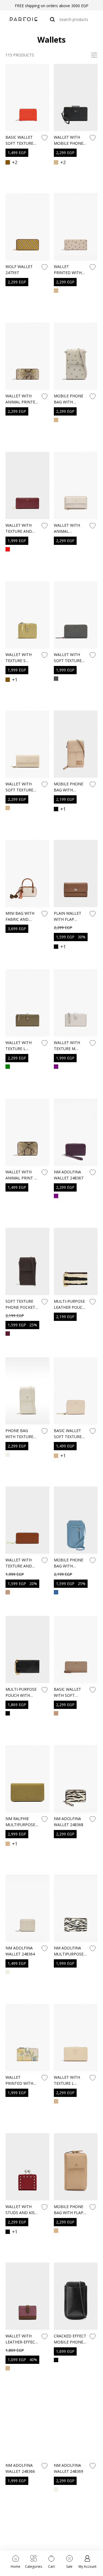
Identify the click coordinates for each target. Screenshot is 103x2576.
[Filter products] (94, 55)
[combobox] (69, 19)
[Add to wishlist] (44, 138)
